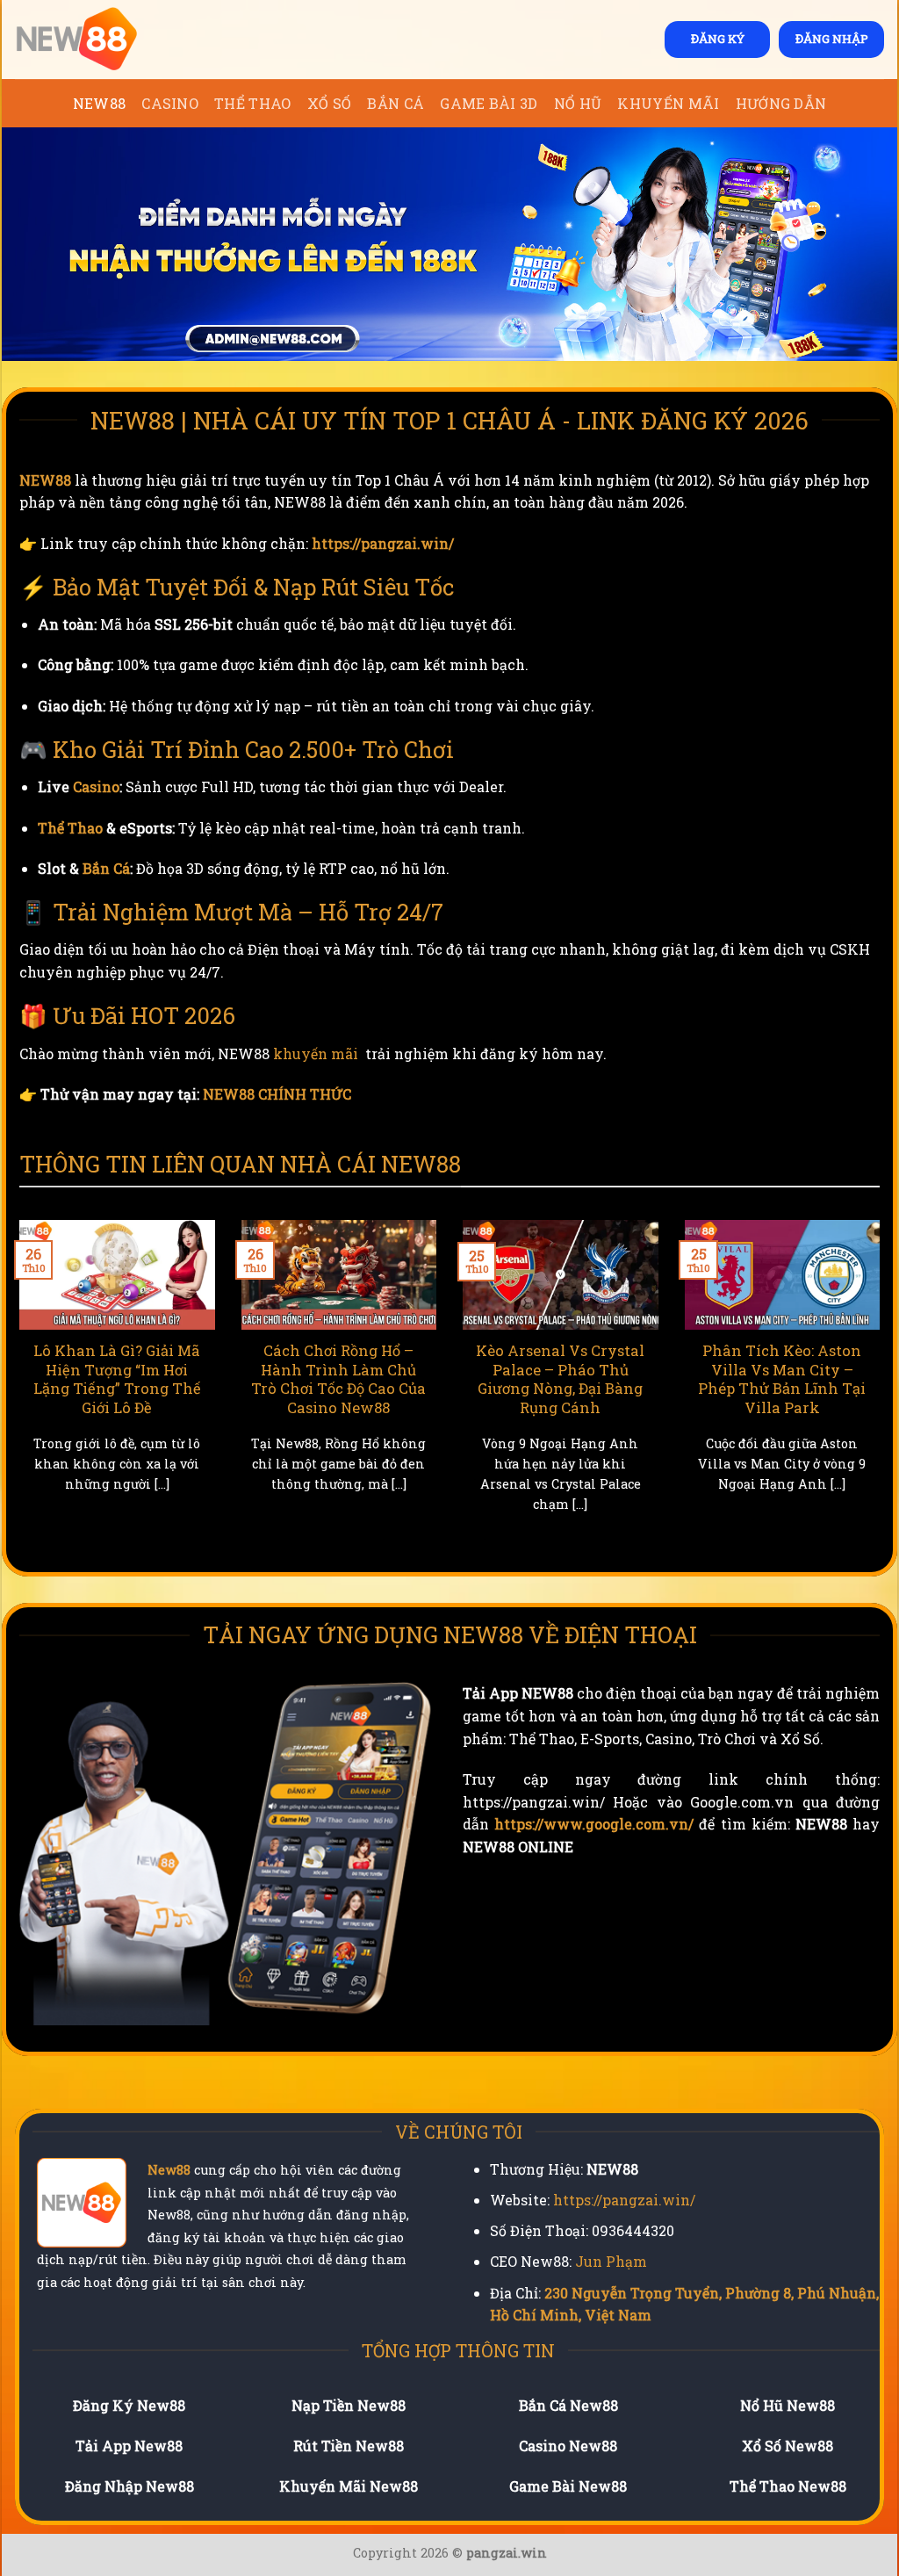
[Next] (883, 1388)
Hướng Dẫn (781, 103)
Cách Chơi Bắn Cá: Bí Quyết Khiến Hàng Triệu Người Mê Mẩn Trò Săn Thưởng (680, 1379)
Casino (170, 103)
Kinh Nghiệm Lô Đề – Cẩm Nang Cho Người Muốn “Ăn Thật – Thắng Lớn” (458, 1379)
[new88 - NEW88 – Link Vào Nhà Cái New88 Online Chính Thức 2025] (103, 40)
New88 (169, 2170)
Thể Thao (253, 103)
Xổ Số (330, 103)
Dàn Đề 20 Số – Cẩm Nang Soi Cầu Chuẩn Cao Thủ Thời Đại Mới (236, 1369)
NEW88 (100, 103)
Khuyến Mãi (668, 103)
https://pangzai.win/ (383, 543)
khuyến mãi (316, 1053)
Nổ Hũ (578, 103)
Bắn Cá (396, 103)
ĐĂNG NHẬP (832, 39)
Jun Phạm (611, 2261)
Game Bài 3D (489, 103)
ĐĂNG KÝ (718, 39)
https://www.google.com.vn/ (594, 1824)
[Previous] (16, 1388)
